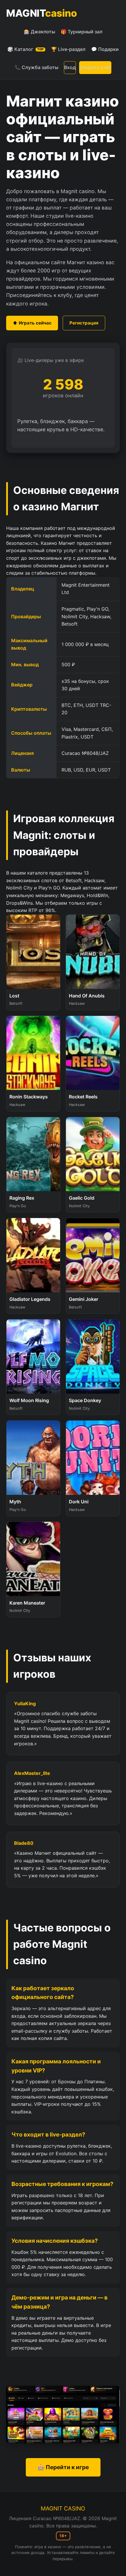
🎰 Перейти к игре (63, 2467)
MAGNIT (41, 13)
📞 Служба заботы (36, 67)
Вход (70, 67)
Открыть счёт (95, 67)
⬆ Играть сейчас (32, 323)
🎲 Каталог (25, 49)
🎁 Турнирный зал (82, 32)
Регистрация (84, 323)
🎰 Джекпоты (39, 32)
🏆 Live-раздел (68, 49)
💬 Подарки (105, 49)
